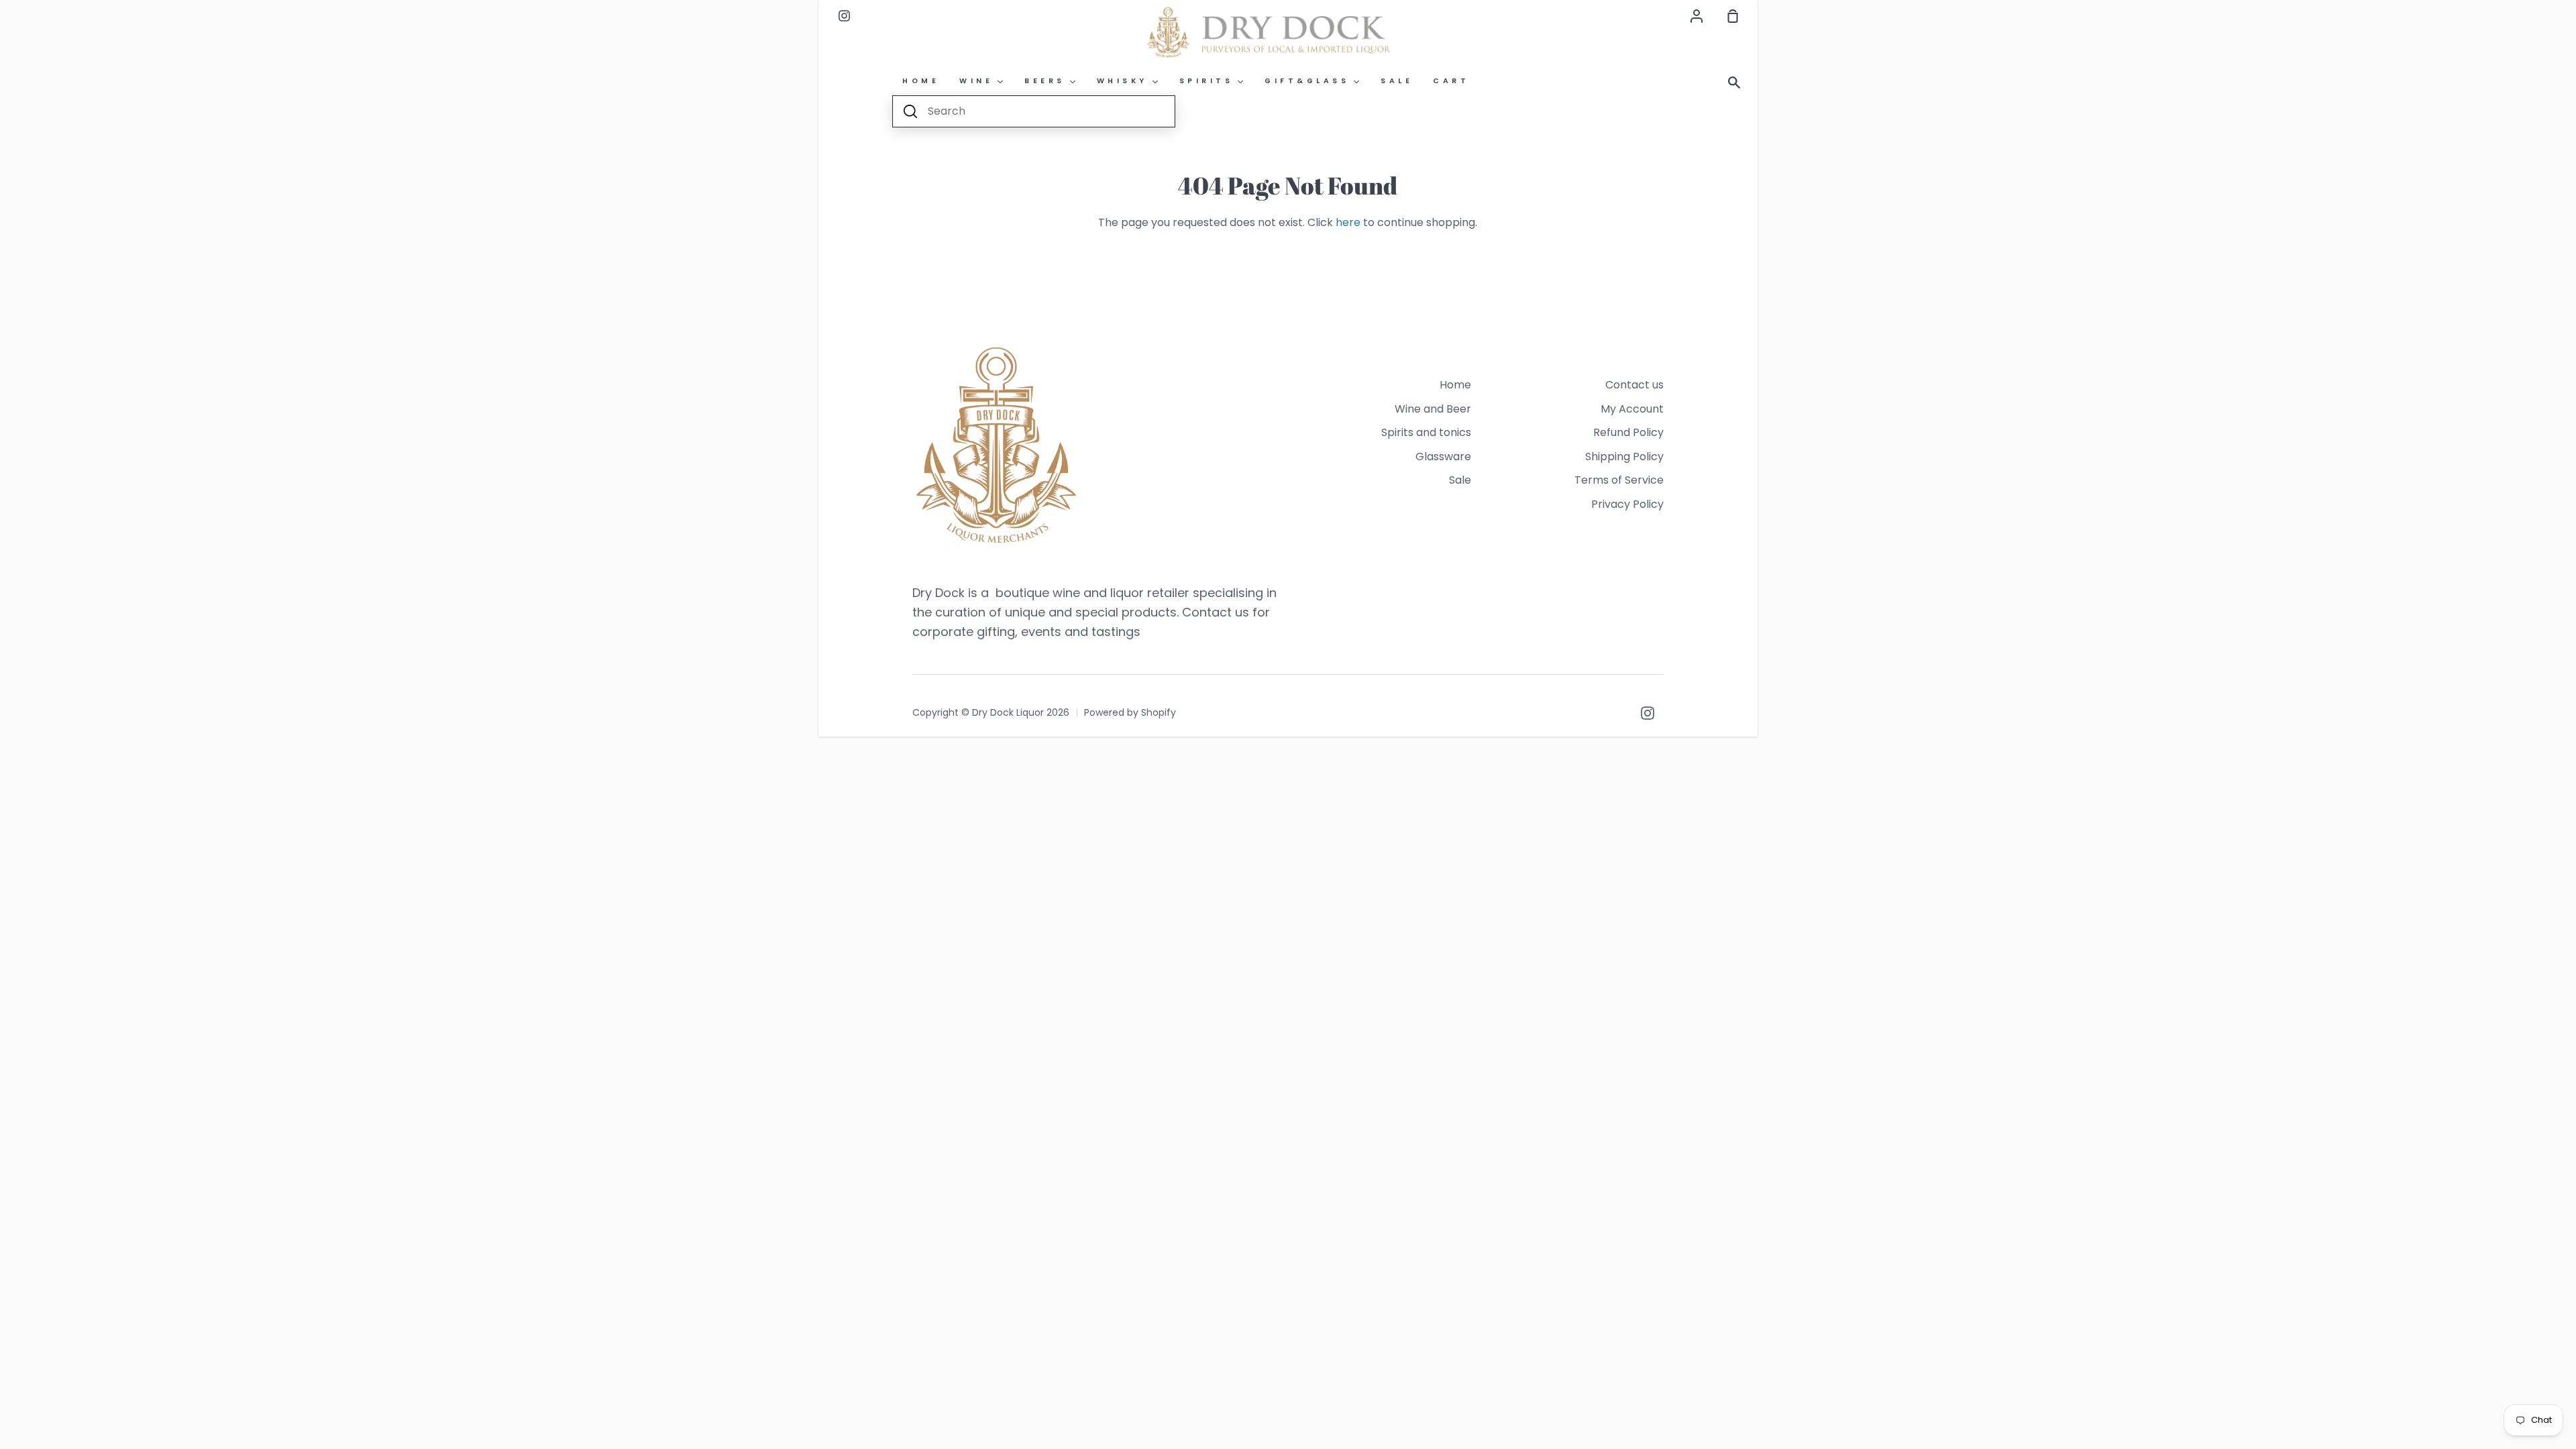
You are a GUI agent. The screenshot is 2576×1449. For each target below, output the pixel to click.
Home (1455, 385)
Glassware (1443, 457)
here (1348, 222)
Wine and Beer (1433, 409)
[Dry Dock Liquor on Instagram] (1648, 713)
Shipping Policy (1624, 457)
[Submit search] (910, 111)
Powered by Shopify (1130, 712)
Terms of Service (1619, 480)
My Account (1632, 409)
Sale (1460, 480)
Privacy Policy (1627, 504)
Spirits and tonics (1426, 432)
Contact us (1634, 385)
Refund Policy (1628, 432)
